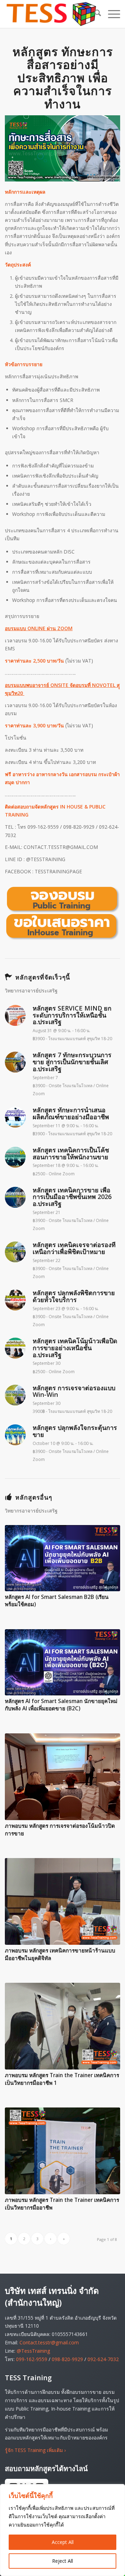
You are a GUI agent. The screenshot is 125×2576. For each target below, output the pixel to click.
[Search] (94, 14)
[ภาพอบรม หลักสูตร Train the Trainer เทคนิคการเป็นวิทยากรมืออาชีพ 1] (62, 2026)
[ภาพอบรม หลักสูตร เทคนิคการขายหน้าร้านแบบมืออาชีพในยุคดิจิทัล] (62, 1901)
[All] (62, 913)
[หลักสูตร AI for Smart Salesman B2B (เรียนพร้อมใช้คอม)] (62, 1558)
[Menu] (111, 14)
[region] (62, 2530)
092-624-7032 (103, 2359)
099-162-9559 (32, 2359)
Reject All (62, 2561)
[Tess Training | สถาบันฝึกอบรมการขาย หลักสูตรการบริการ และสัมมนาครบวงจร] (51, 14)
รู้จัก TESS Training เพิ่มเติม (35, 2450)
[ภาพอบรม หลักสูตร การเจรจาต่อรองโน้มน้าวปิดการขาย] (62, 1777)
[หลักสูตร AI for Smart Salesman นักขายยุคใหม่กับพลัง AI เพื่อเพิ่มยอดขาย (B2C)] (62, 1662)
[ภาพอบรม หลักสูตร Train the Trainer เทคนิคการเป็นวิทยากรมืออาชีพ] (62, 2151)
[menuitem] (94, 14)
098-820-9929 (67, 2359)
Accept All (63, 2542)
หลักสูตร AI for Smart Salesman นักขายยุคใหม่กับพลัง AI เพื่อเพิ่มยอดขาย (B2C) (61, 1705)
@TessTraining (33, 2351)
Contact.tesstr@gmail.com (49, 2342)
